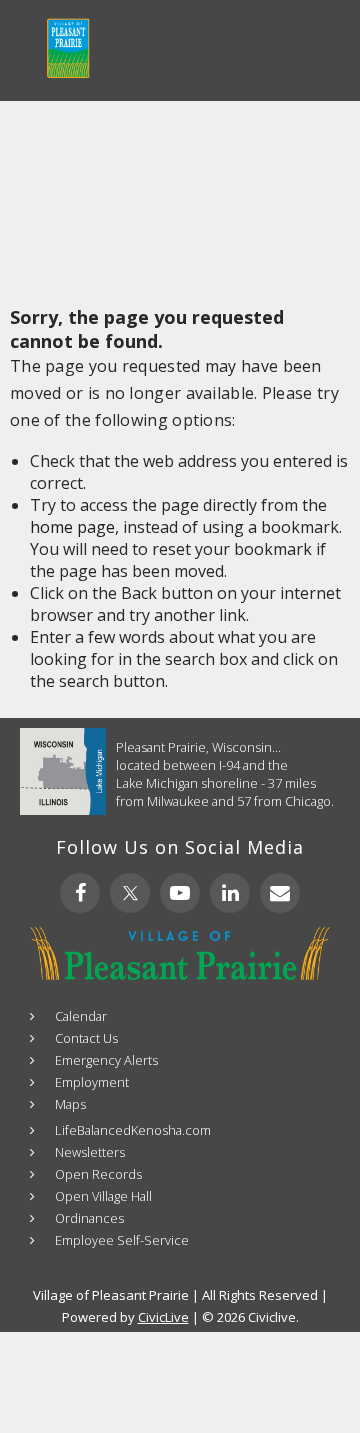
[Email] (280, 893)
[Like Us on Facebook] (80, 893)
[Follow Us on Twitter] (130, 893)
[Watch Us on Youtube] (180, 893)
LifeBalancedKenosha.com (133, 1130)
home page (72, 527)
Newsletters (90, 1152)
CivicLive (163, 1317)
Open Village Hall (103, 1196)
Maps (70, 1104)
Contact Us (86, 1038)
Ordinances (89, 1218)
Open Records (98, 1174)
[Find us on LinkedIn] (230, 893)
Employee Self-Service (122, 1240)
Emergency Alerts (106, 1060)
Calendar (81, 1016)
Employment (92, 1082)
